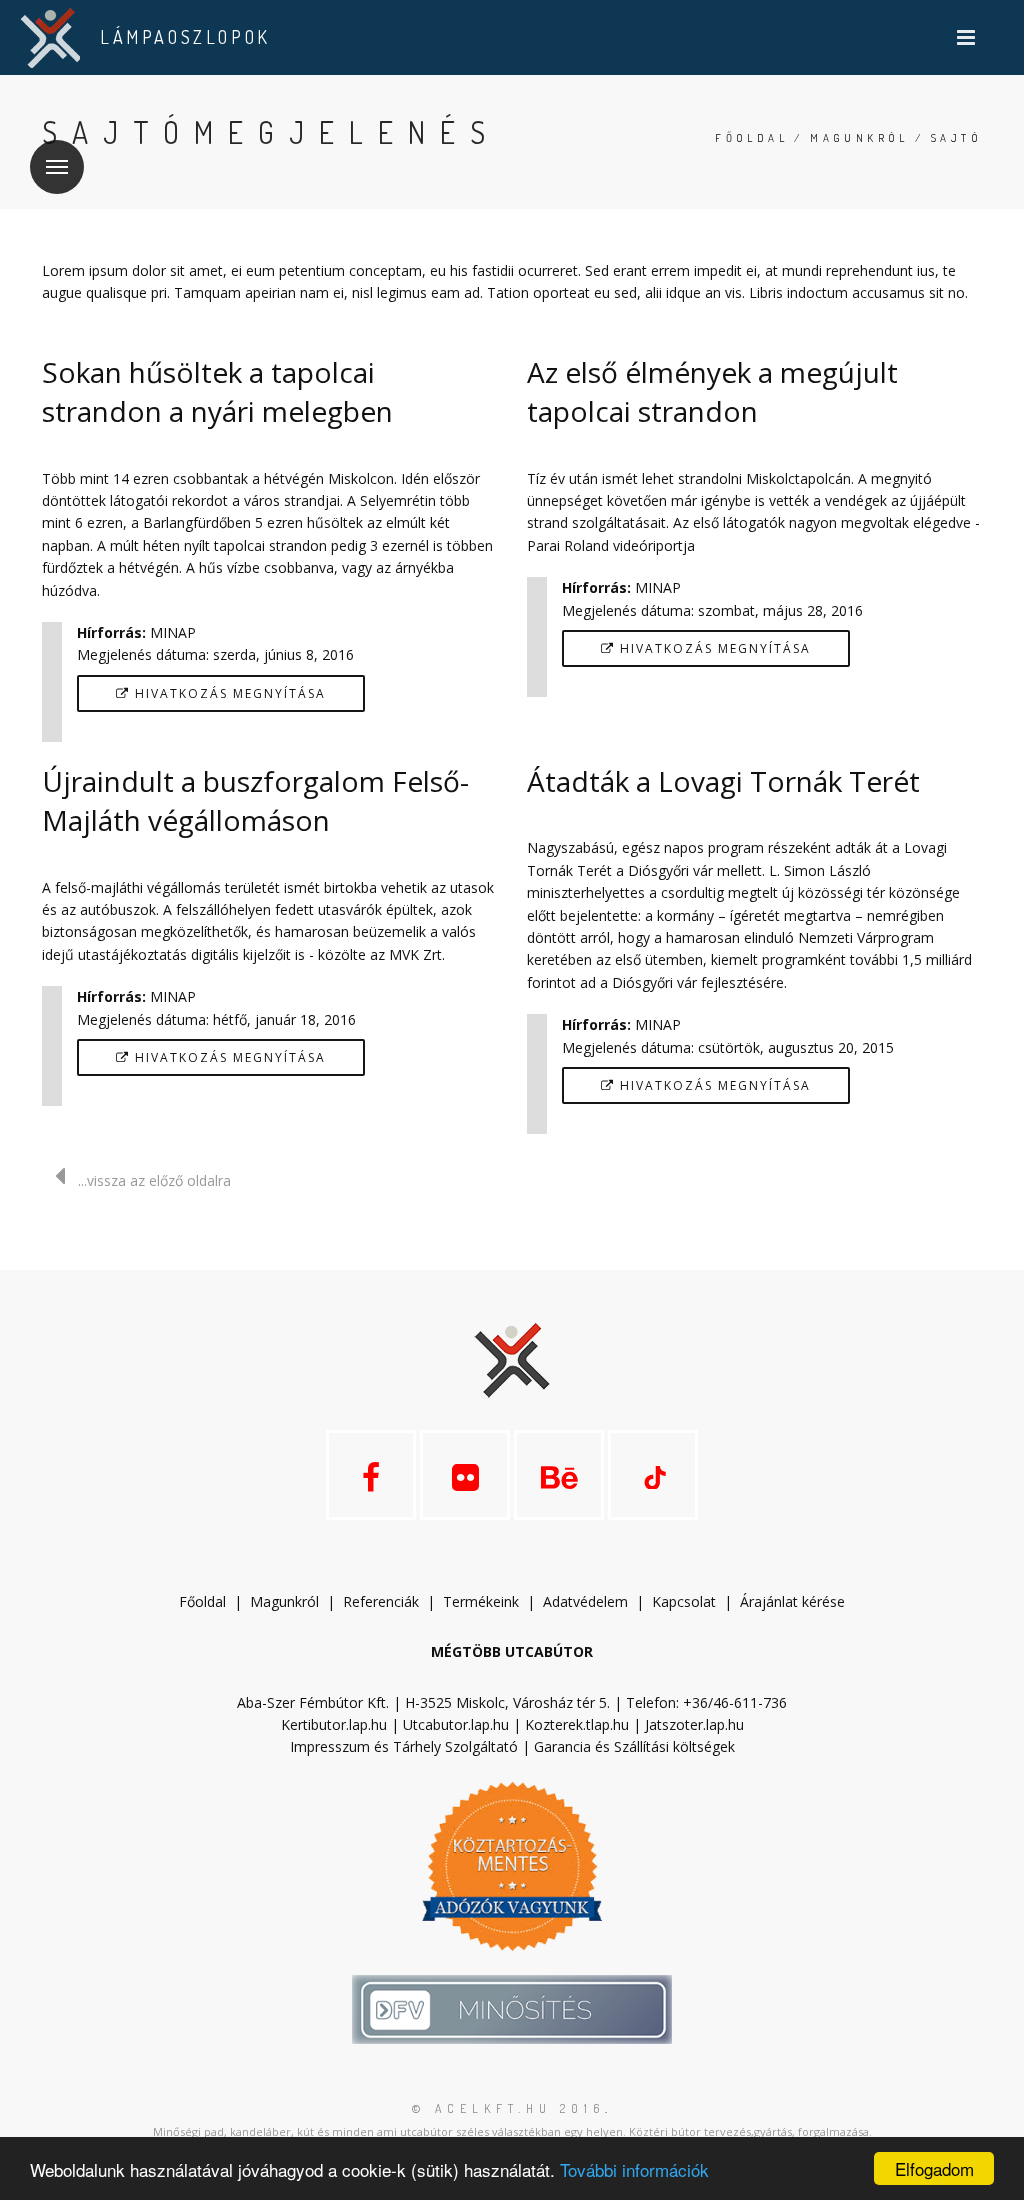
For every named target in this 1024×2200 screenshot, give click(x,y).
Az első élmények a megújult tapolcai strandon (712, 391)
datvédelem (590, 1601)
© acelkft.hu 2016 (508, 2108)
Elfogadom (934, 2168)
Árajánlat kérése (792, 1601)
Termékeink (481, 1601)
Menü (57, 167)
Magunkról (859, 138)
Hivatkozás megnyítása (228, 693)
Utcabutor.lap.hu (456, 1724)
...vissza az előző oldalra (154, 1180)
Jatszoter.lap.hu (694, 1724)
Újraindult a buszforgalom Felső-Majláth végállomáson (255, 800)
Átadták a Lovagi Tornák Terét (723, 781)
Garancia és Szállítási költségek (634, 1746)
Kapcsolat (684, 1601)
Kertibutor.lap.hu (334, 1724)
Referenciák (381, 1601)
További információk (634, 2169)
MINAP (173, 632)
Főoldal (751, 138)
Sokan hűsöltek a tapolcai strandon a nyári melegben (217, 391)
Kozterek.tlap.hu (577, 1724)
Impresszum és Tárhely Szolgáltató (404, 1746)
